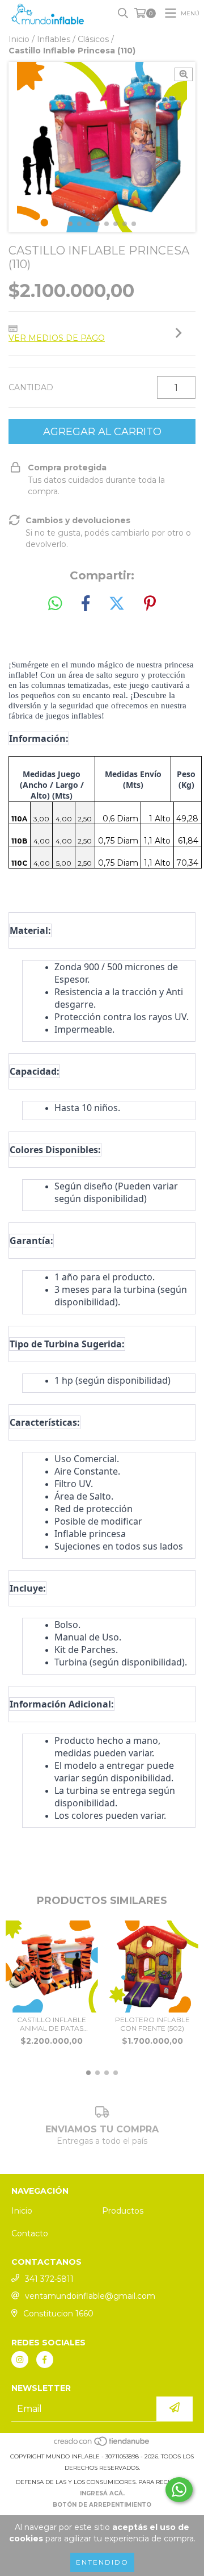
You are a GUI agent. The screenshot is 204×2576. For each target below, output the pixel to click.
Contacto (30, 2233)
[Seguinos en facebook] (45, 2360)
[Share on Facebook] (86, 604)
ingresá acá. (102, 2493)
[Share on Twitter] (117, 604)
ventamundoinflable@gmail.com (90, 2296)
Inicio (19, 39)
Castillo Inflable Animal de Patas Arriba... (52, 2024)
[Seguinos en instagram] (20, 2360)
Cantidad (31, 387)
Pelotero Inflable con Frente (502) (152, 2024)
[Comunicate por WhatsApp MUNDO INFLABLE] (179, 2490)
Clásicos (93, 39)
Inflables (54, 39)
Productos (123, 2211)
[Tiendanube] (102, 2445)
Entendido (102, 2562)
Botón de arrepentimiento (102, 2505)
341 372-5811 (49, 2279)
